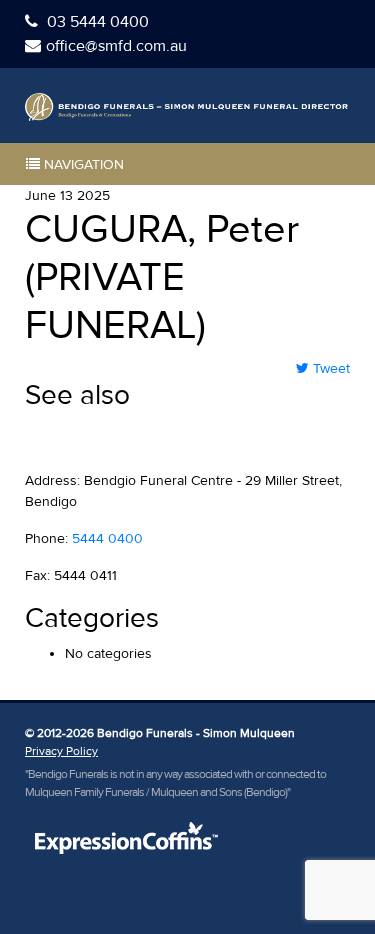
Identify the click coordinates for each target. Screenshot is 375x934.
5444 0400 (107, 538)
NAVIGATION (82, 164)
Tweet (329, 368)
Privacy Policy (61, 751)
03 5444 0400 (96, 22)
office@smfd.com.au (116, 46)
